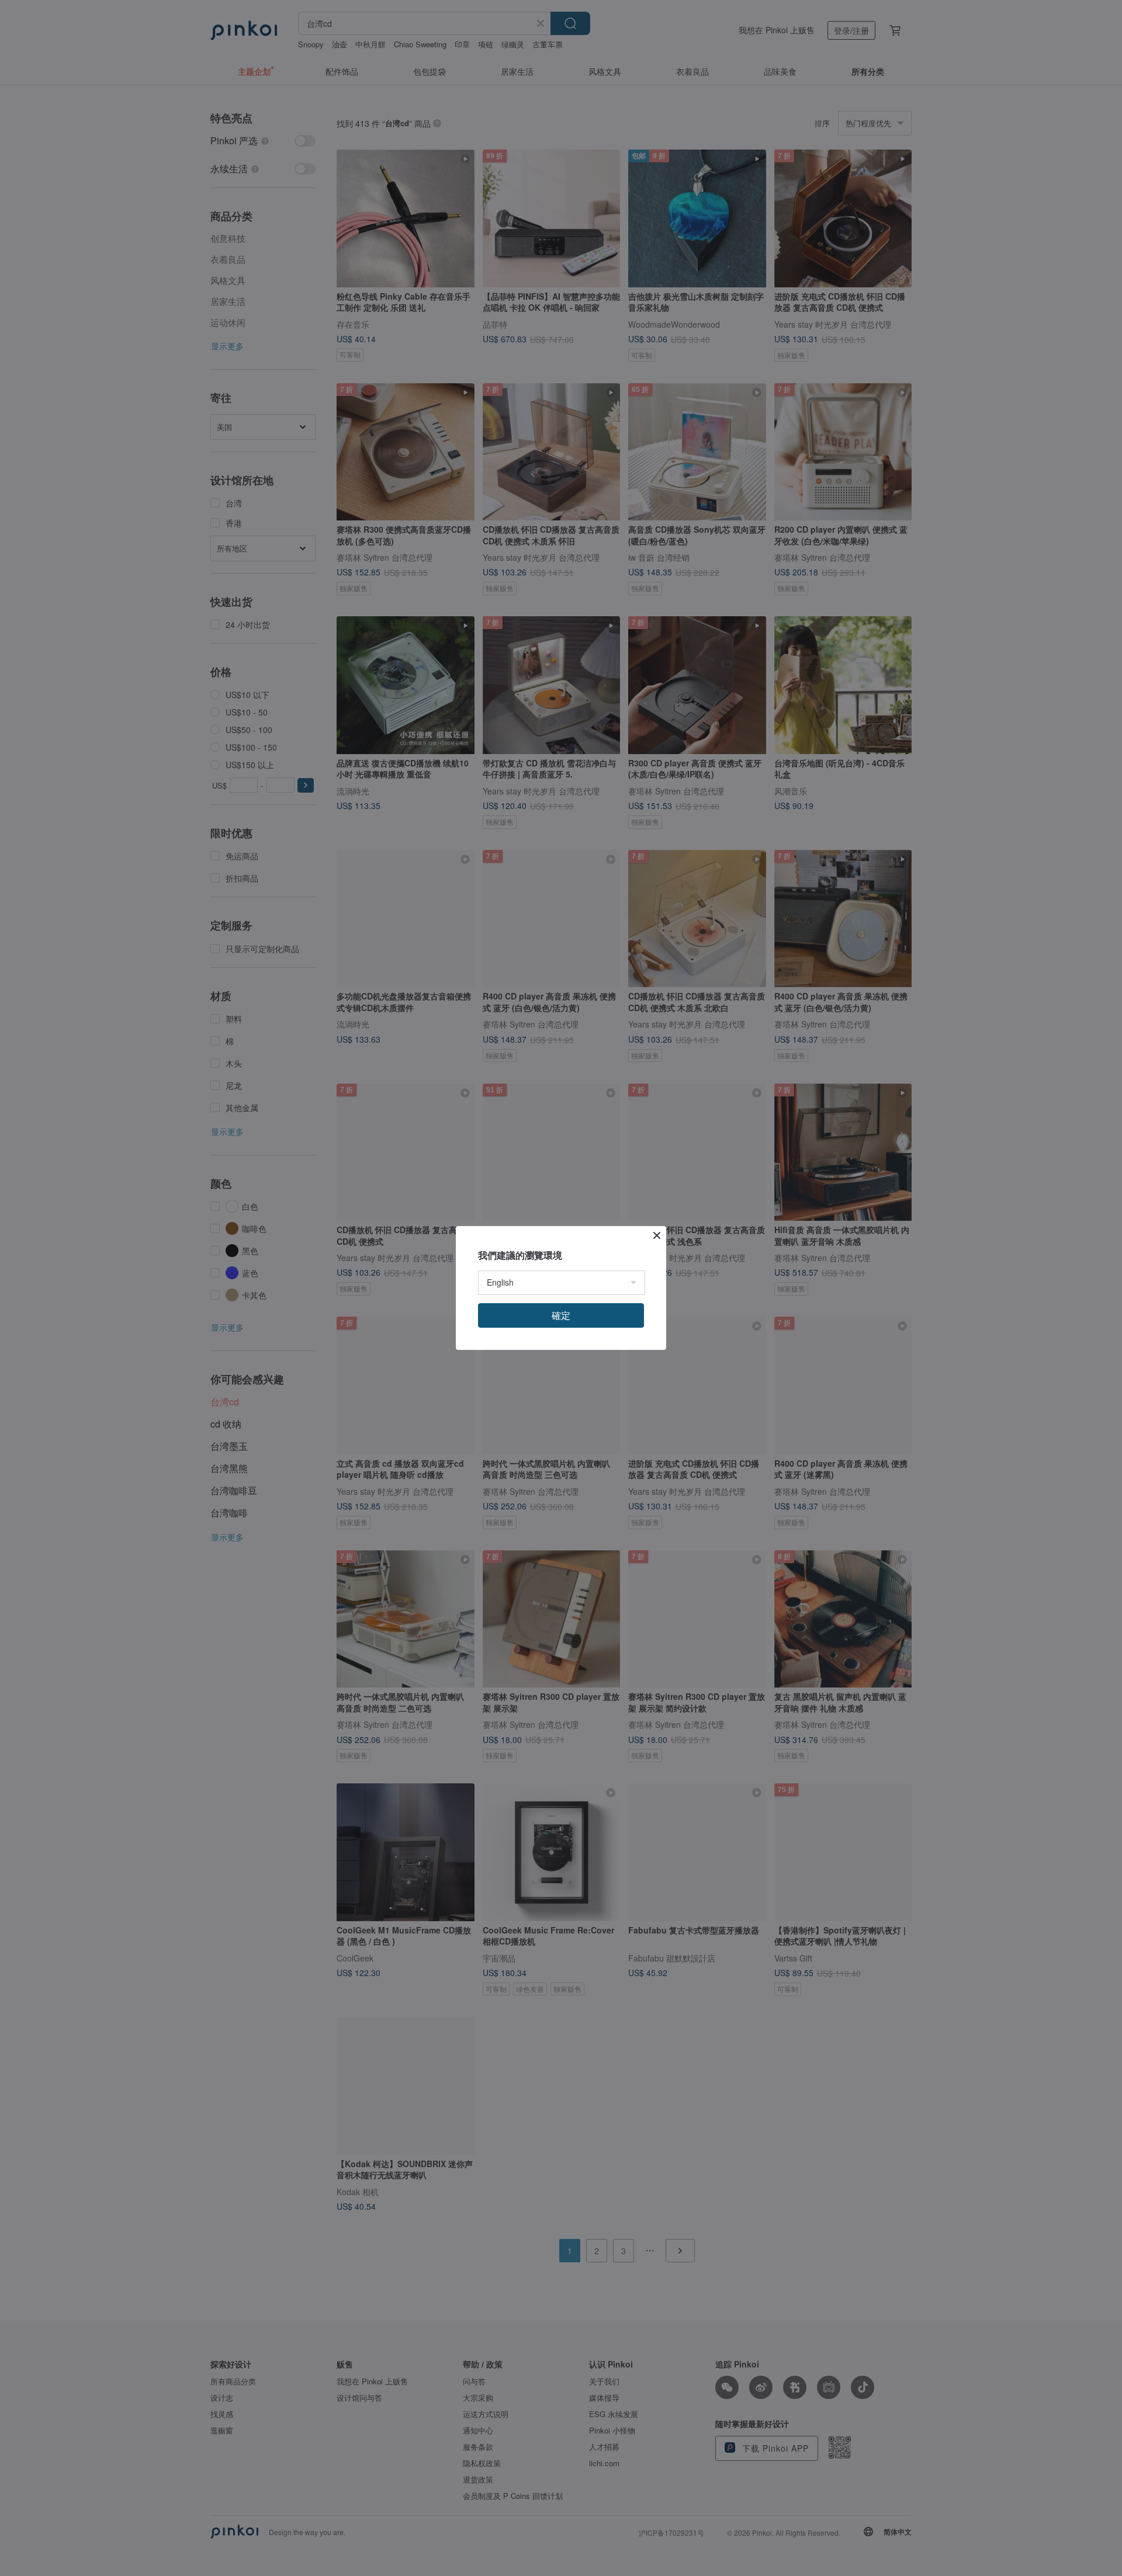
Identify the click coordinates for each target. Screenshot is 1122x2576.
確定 (561, 1315)
